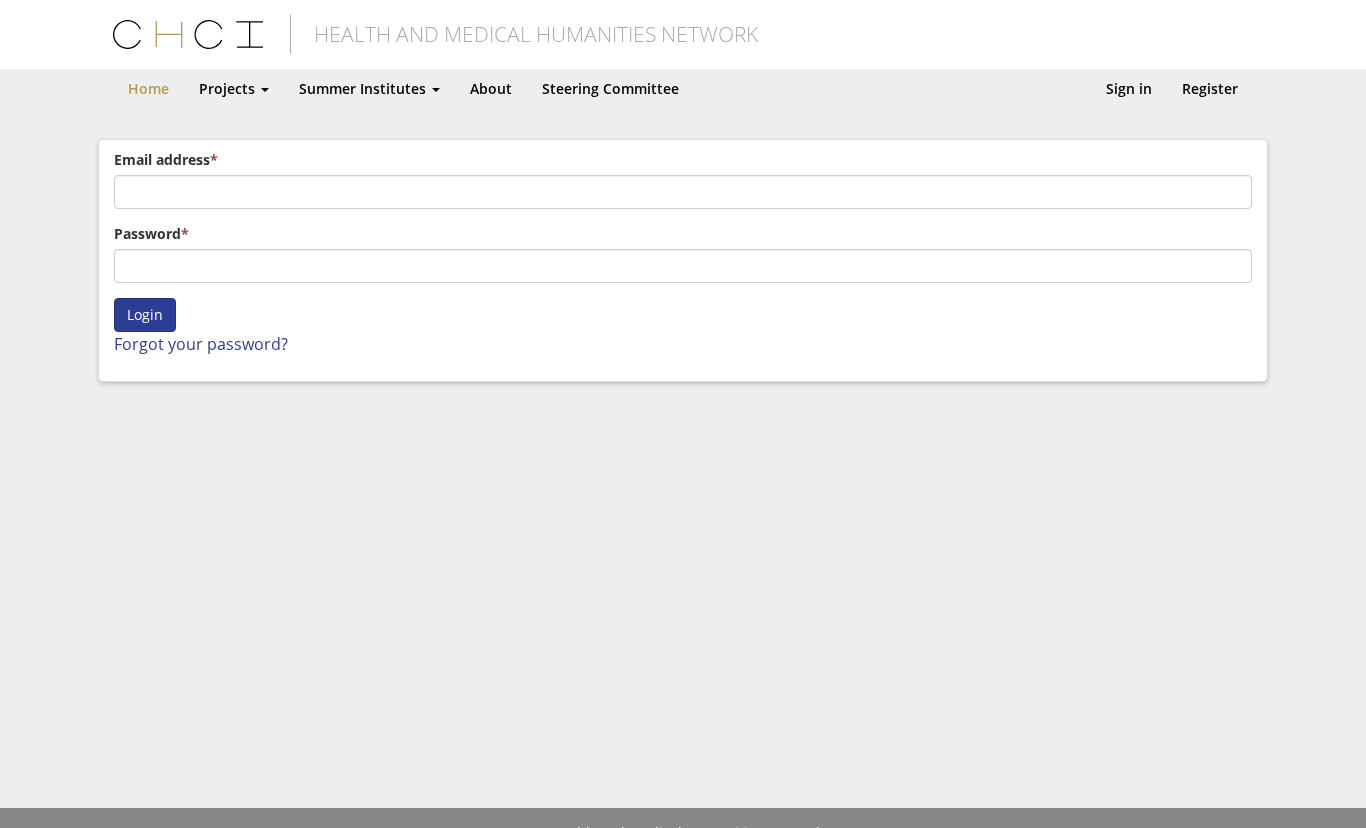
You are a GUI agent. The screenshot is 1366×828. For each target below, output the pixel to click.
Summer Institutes (364, 88)
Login (145, 314)
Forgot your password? (201, 344)
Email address (162, 159)
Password (147, 233)
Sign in (1129, 88)
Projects (229, 88)
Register (1210, 88)
